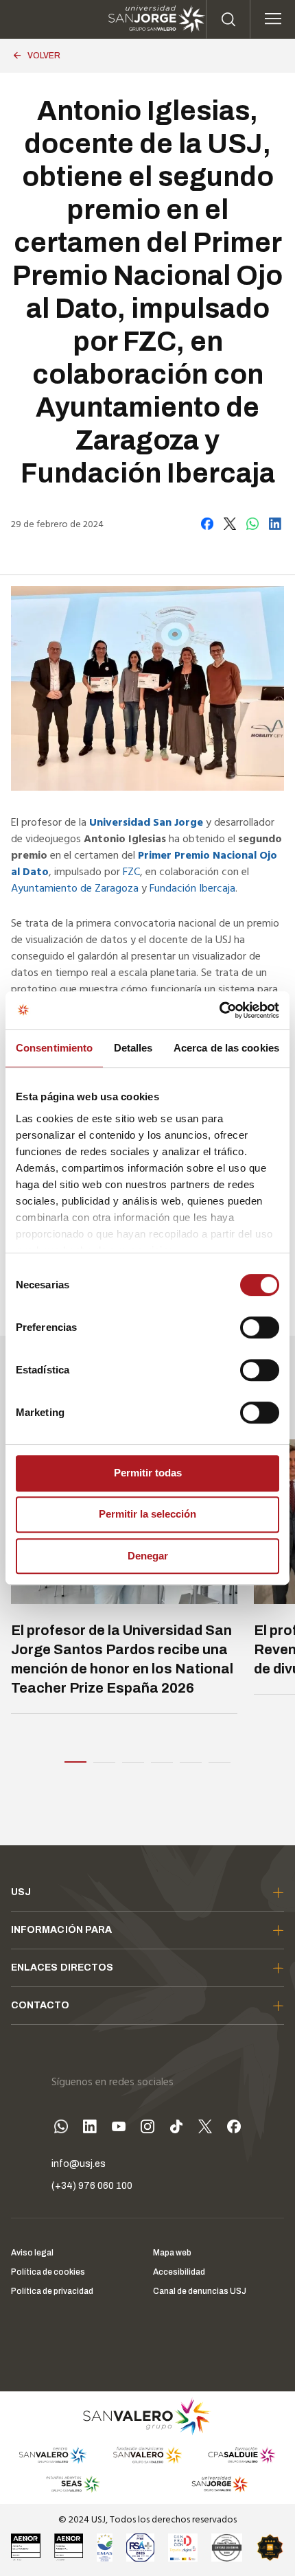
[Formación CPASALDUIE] (242, 2455)
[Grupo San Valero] (147, 2416)
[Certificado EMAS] (104, 2547)
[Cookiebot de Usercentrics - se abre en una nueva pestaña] (219, 1010)
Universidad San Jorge (146, 823)
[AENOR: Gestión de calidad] (26, 2547)
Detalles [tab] (133, 1048)
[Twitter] (205, 2129)
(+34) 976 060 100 (92, 2186)
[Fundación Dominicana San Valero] (147, 2455)
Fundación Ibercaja (192, 889)
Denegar (148, 1556)
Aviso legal (32, 2253)
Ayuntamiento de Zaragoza (75, 889)
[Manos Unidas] (227, 2547)
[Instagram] (147, 2129)
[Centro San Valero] (52, 2455)
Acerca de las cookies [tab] (226, 1048)
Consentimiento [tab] (54, 1048)
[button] (75, 1760)
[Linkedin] (90, 2129)
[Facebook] (234, 2129)
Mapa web (172, 2253)
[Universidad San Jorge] (215, 2484)
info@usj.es (79, 2164)
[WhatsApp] (61, 2129)
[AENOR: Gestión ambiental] (69, 2547)
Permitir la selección (147, 1514)
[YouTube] (119, 2129)
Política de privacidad (52, 2291)
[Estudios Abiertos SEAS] (73, 2484)
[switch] (246, 1324)
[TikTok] (176, 2129)
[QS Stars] (270, 2547)
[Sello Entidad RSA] (140, 2547)
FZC (131, 872)
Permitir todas (148, 1473)
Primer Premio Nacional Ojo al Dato (144, 864)
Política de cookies (48, 2272)
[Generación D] (183, 2547)
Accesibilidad (179, 2272)
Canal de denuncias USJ (200, 2291)
